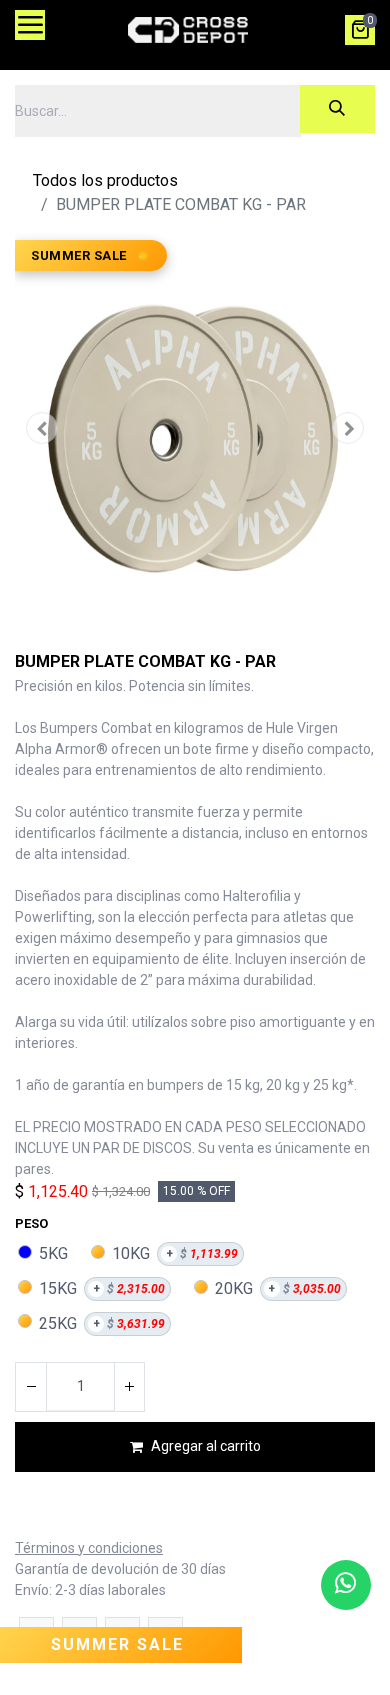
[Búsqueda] (337, 109)
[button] (42, 428)
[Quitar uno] (31, 1387)
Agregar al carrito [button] (206, 1446)
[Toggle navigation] (30, 25)
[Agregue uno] (129, 1387)
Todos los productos (105, 180)
